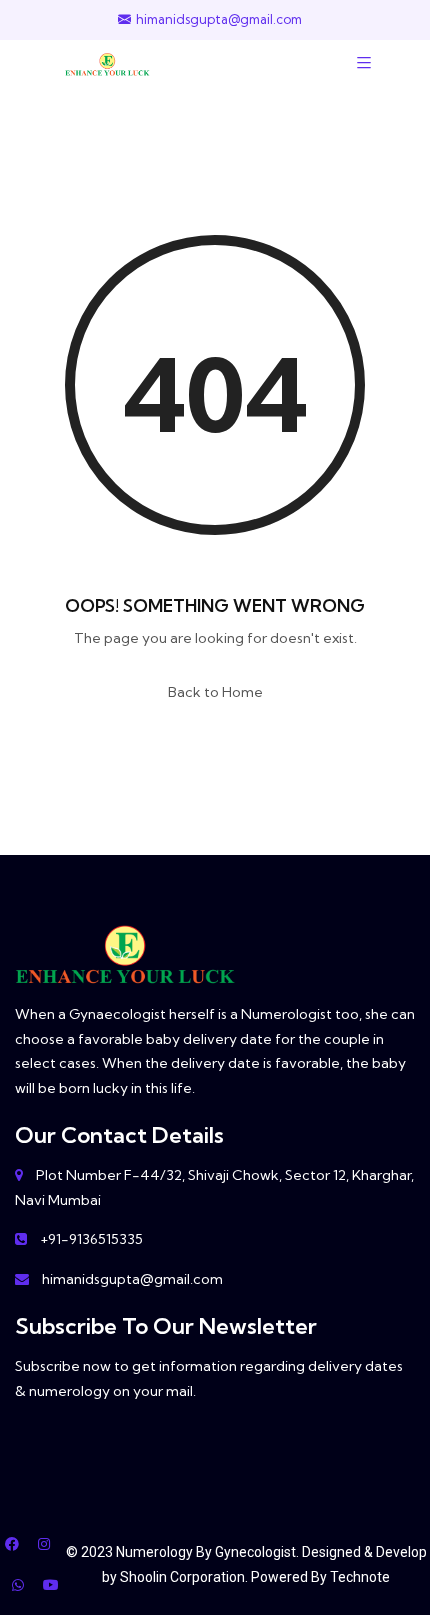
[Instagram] (44, 1544)
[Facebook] (12, 1544)
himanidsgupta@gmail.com (219, 19)
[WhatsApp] (18, 1585)
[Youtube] (51, 1585)
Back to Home (215, 692)
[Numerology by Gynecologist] (107, 62)
